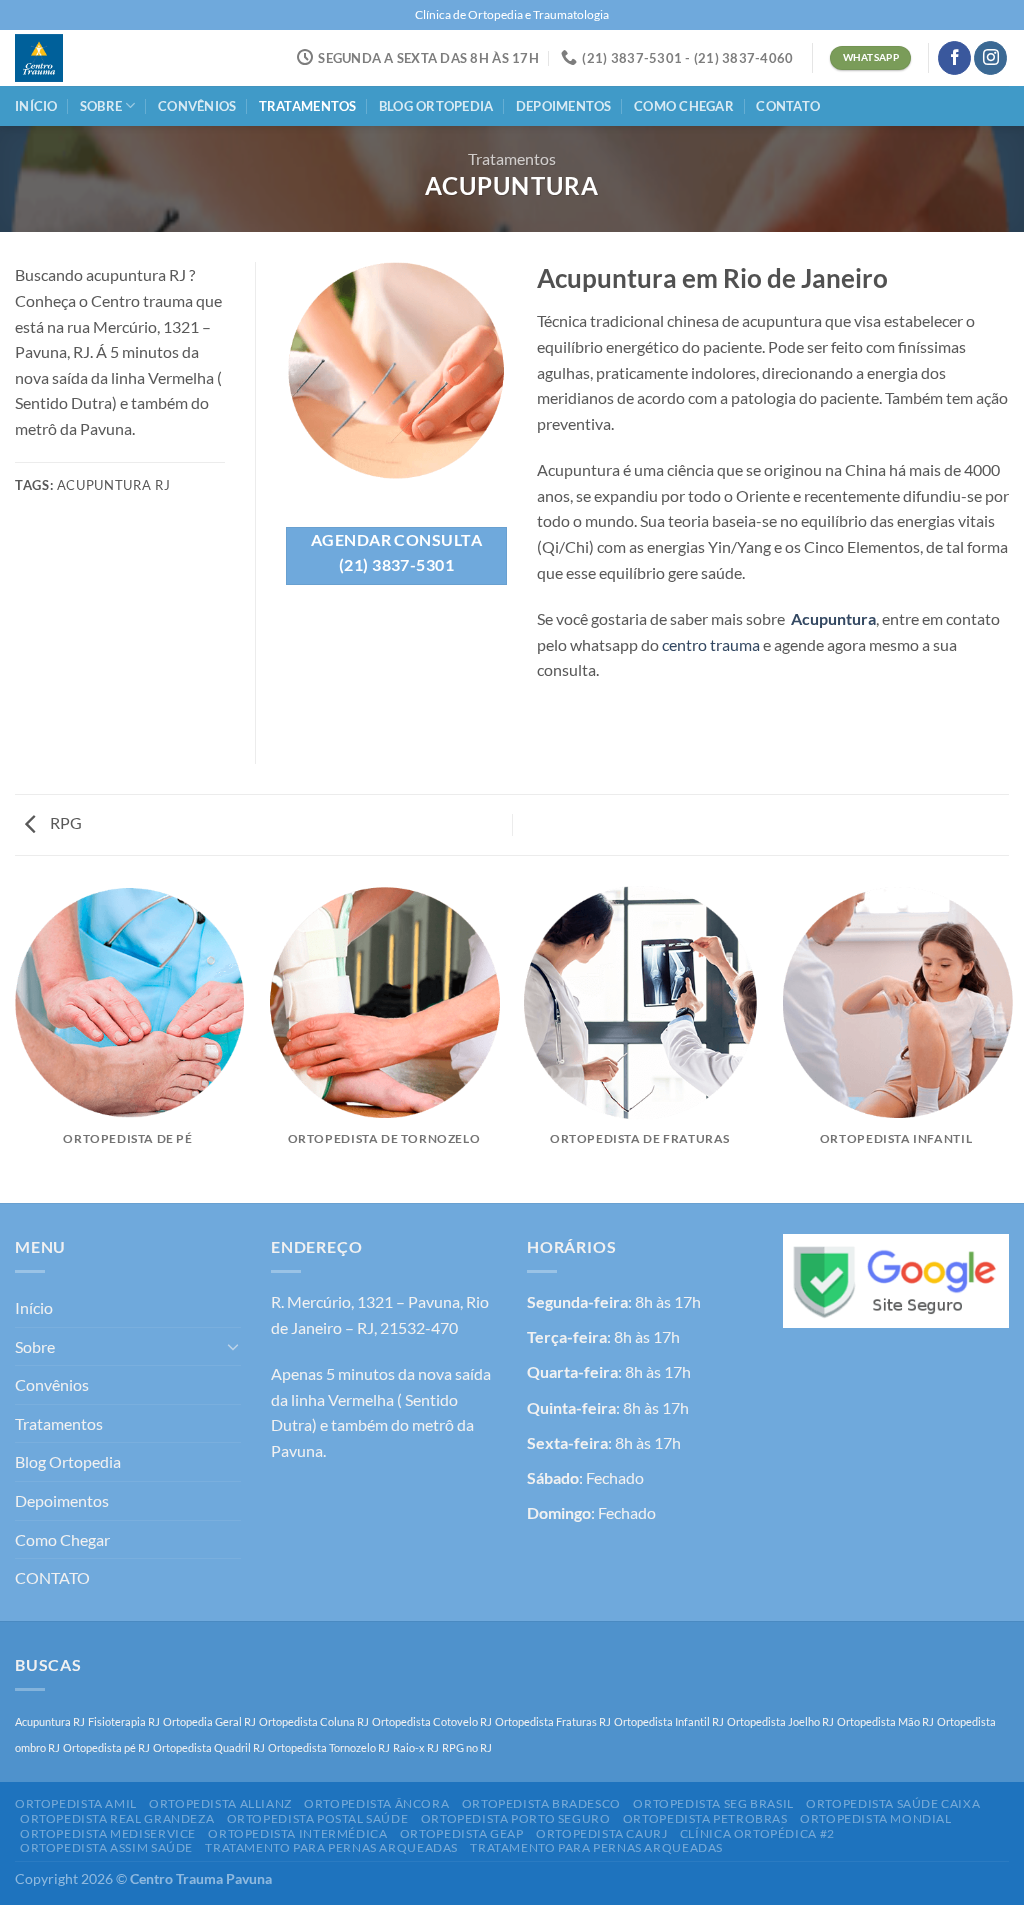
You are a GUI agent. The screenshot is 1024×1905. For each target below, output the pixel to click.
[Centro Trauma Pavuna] (85, 58)
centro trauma (711, 644)
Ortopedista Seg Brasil (713, 1803)
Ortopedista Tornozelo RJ (329, 1747)
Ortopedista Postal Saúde (318, 1818)
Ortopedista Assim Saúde (106, 1847)
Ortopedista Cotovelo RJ (432, 1721)
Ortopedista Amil (76, 1803)
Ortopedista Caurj (601, 1833)
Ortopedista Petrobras (705, 1818)
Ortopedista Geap (462, 1833)
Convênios (197, 106)
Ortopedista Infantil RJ (669, 1721)
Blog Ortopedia (436, 106)
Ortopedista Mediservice (108, 1833)
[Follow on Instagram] (990, 58)
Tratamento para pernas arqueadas (331, 1847)
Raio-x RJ (416, 1747)
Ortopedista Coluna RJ (314, 1721)
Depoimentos (564, 106)
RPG (64, 822)
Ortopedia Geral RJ (209, 1721)
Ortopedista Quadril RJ (209, 1747)
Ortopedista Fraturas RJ (553, 1721)
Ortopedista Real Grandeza (117, 1818)
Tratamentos (308, 106)
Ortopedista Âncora (376, 1803)
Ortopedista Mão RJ (885, 1721)
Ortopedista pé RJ (106, 1747)
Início (36, 106)
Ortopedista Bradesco (541, 1803)
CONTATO (788, 106)
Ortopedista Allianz (220, 1803)
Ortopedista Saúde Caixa (893, 1803)
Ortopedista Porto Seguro (516, 1818)
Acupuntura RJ (50, 1721)
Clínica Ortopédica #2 (757, 1833)
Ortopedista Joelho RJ (780, 1721)
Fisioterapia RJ (124, 1721)
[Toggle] (233, 1346)
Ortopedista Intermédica (297, 1833)
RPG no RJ (467, 1747)
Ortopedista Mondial (876, 1818)
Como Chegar (684, 106)
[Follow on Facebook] (954, 58)
